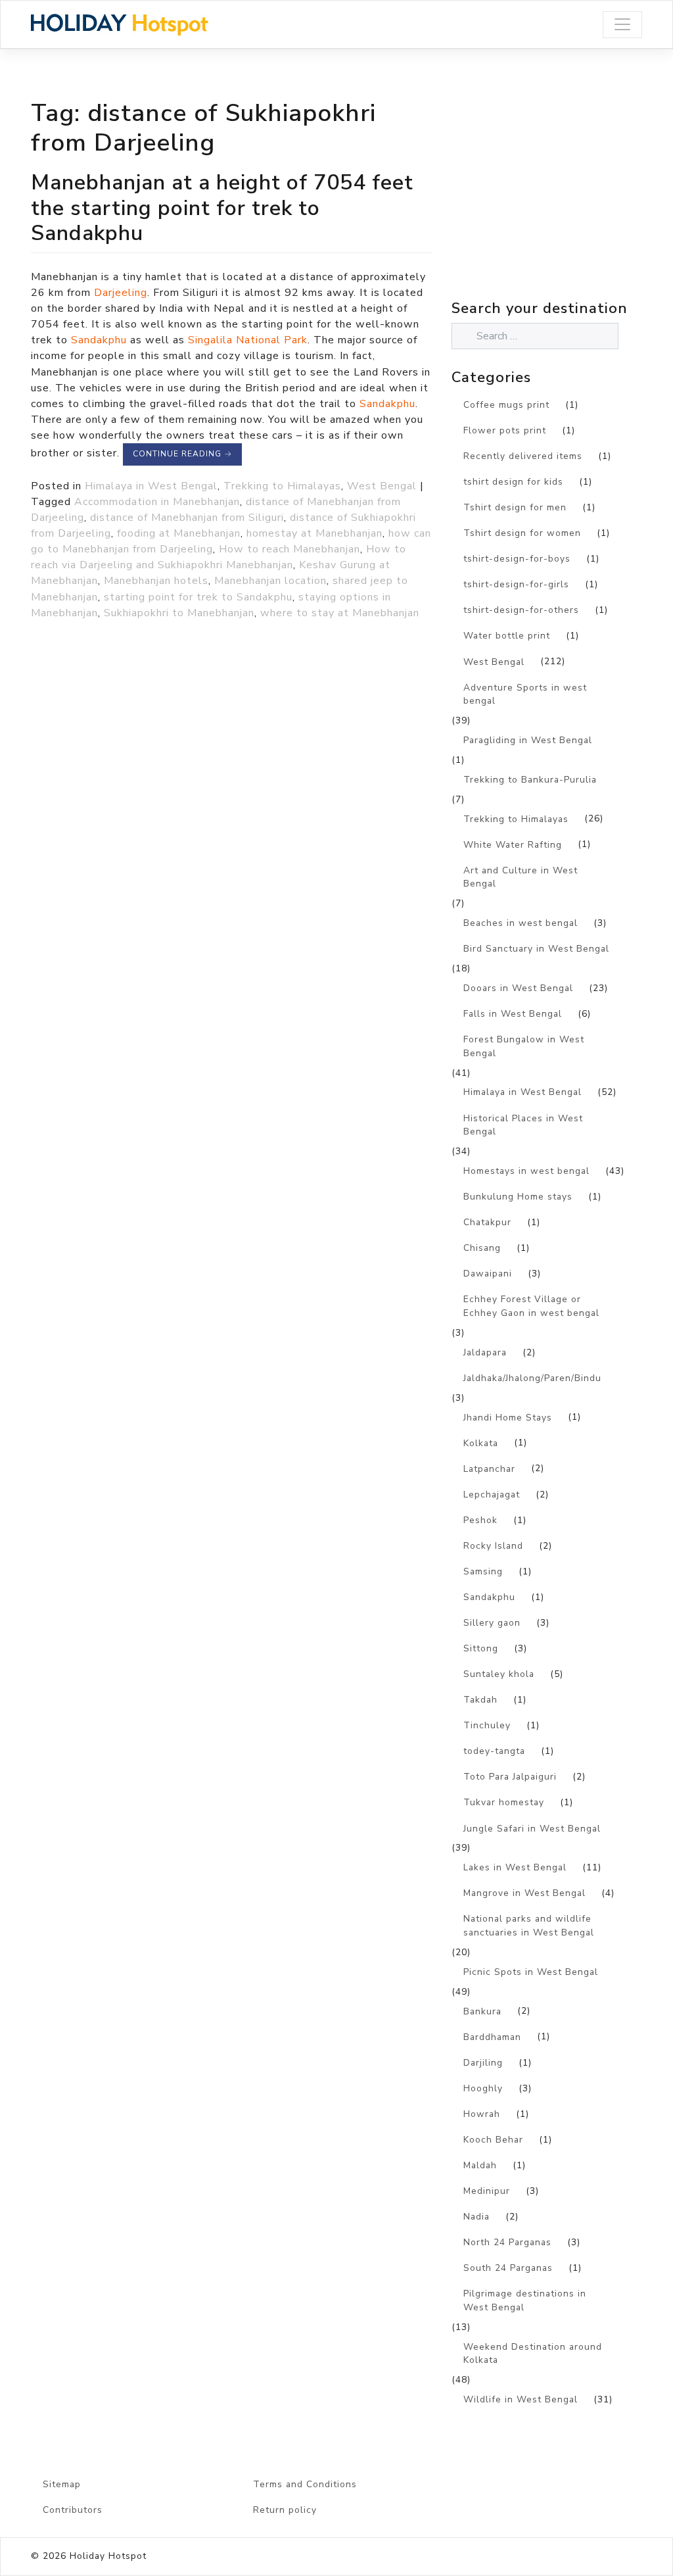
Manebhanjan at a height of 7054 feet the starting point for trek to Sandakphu (222, 207)
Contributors (73, 2510)
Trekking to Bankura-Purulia (530, 780)
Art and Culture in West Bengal (521, 877)
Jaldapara (485, 1352)
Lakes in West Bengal (515, 1867)
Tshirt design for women (522, 533)
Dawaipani (488, 1274)
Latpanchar (489, 1469)
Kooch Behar (493, 2140)
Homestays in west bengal (526, 1171)
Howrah (482, 2114)
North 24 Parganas (507, 2242)
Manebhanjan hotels (156, 581)
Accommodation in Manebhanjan (157, 502)
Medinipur (487, 2191)
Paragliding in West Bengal (528, 740)
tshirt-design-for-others (521, 610)
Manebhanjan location (270, 581)
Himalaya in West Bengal (151, 486)
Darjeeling (121, 293)
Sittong (481, 1648)
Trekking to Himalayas (282, 486)
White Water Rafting (513, 845)
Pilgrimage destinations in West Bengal (525, 2300)
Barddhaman (492, 2037)
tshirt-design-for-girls (516, 584)
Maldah (480, 2165)
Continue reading (182, 454)
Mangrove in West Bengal (524, 1893)
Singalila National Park (248, 340)
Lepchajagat (492, 1495)
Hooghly (483, 2088)
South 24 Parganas (508, 2268)
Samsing (483, 1571)
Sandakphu (101, 340)
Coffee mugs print (506, 405)
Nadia (476, 2217)
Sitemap (62, 2484)
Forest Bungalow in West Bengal (524, 1046)
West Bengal (382, 486)
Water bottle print (507, 636)
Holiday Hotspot (108, 2556)
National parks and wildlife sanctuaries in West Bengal (529, 1926)
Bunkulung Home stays (518, 1197)
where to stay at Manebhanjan (340, 613)
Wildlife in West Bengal (521, 2399)
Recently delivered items (523, 456)
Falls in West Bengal (513, 1014)
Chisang (482, 1248)
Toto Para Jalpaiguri (510, 1777)
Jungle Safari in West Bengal (532, 1829)
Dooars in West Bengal (518, 988)
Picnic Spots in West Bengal (531, 1972)
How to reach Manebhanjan (290, 549)
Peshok (480, 1520)
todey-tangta (494, 1751)
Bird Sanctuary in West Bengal (536, 949)
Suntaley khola (499, 1674)
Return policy (285, 2510)
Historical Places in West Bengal (523, 1125)
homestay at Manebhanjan (314, 533)
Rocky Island (493, 1546)
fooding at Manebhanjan (179, 533)
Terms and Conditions (305, 2484)
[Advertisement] (562, 203)
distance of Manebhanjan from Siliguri (187, 518)
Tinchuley (487, 1725)
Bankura (482, 2011)
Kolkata (481, 1443)
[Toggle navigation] (622, 25)
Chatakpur (487, 1222)
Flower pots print (505, 430)
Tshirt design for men (515, 507)
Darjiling (483, 2063)
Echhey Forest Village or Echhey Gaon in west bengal (531, 1306)
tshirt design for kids (513, 482)
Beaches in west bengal (521, 923)
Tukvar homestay (504, 1802)
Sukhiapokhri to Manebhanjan (179, 613)
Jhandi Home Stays (508, 1418)
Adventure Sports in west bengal (525, 694)
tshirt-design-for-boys (517, 559)
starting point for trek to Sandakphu (198, 597)
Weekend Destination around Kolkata (533, 2354)
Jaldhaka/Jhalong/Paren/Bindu (532, 1378)
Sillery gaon (492, 1623)
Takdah (480, 1700)
